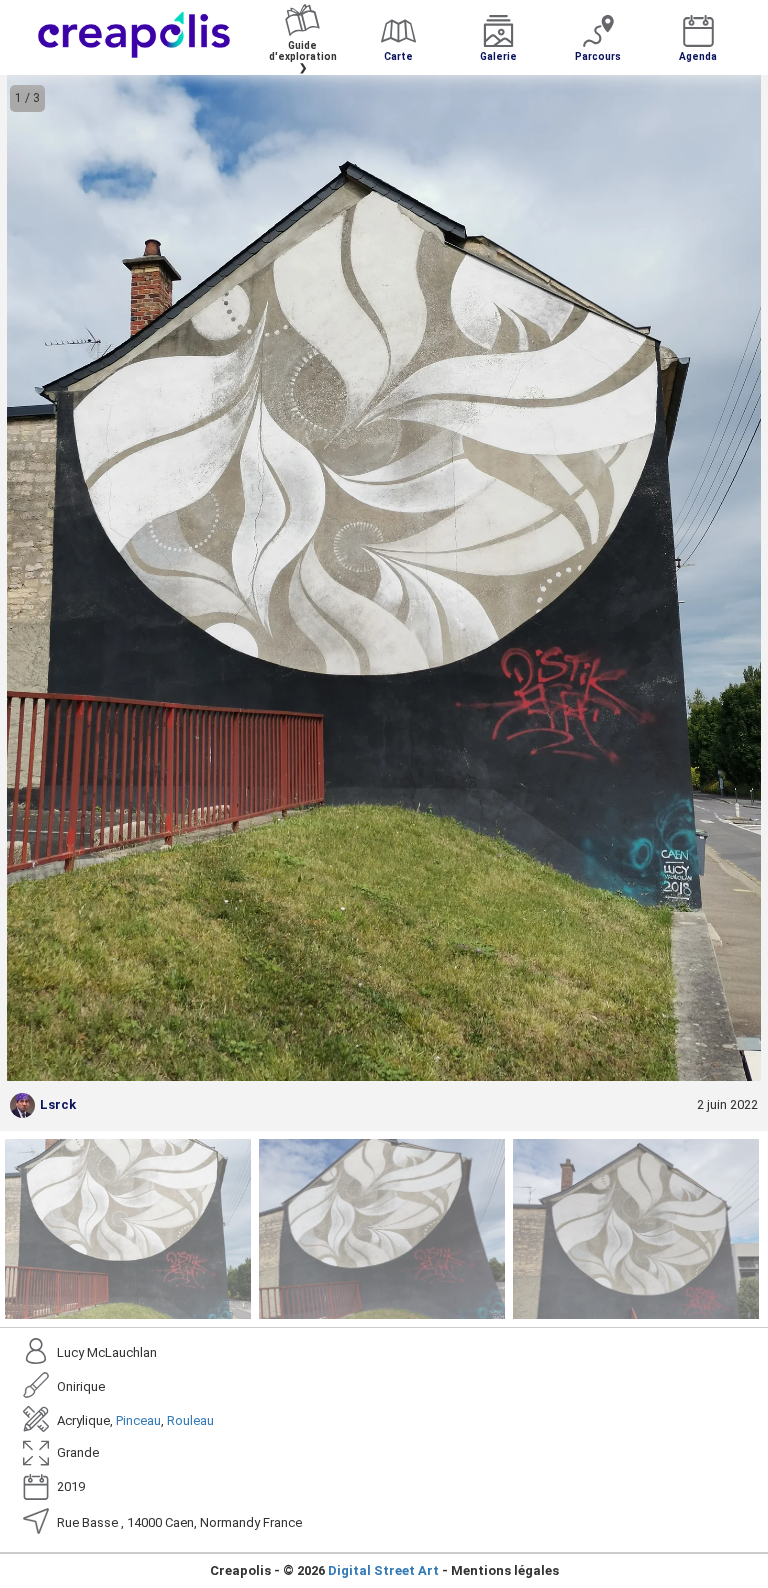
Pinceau (138, 1420)
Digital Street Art (383, 1570)
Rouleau (190, 1420)
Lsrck (58, 1104)
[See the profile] (22, 1105)
